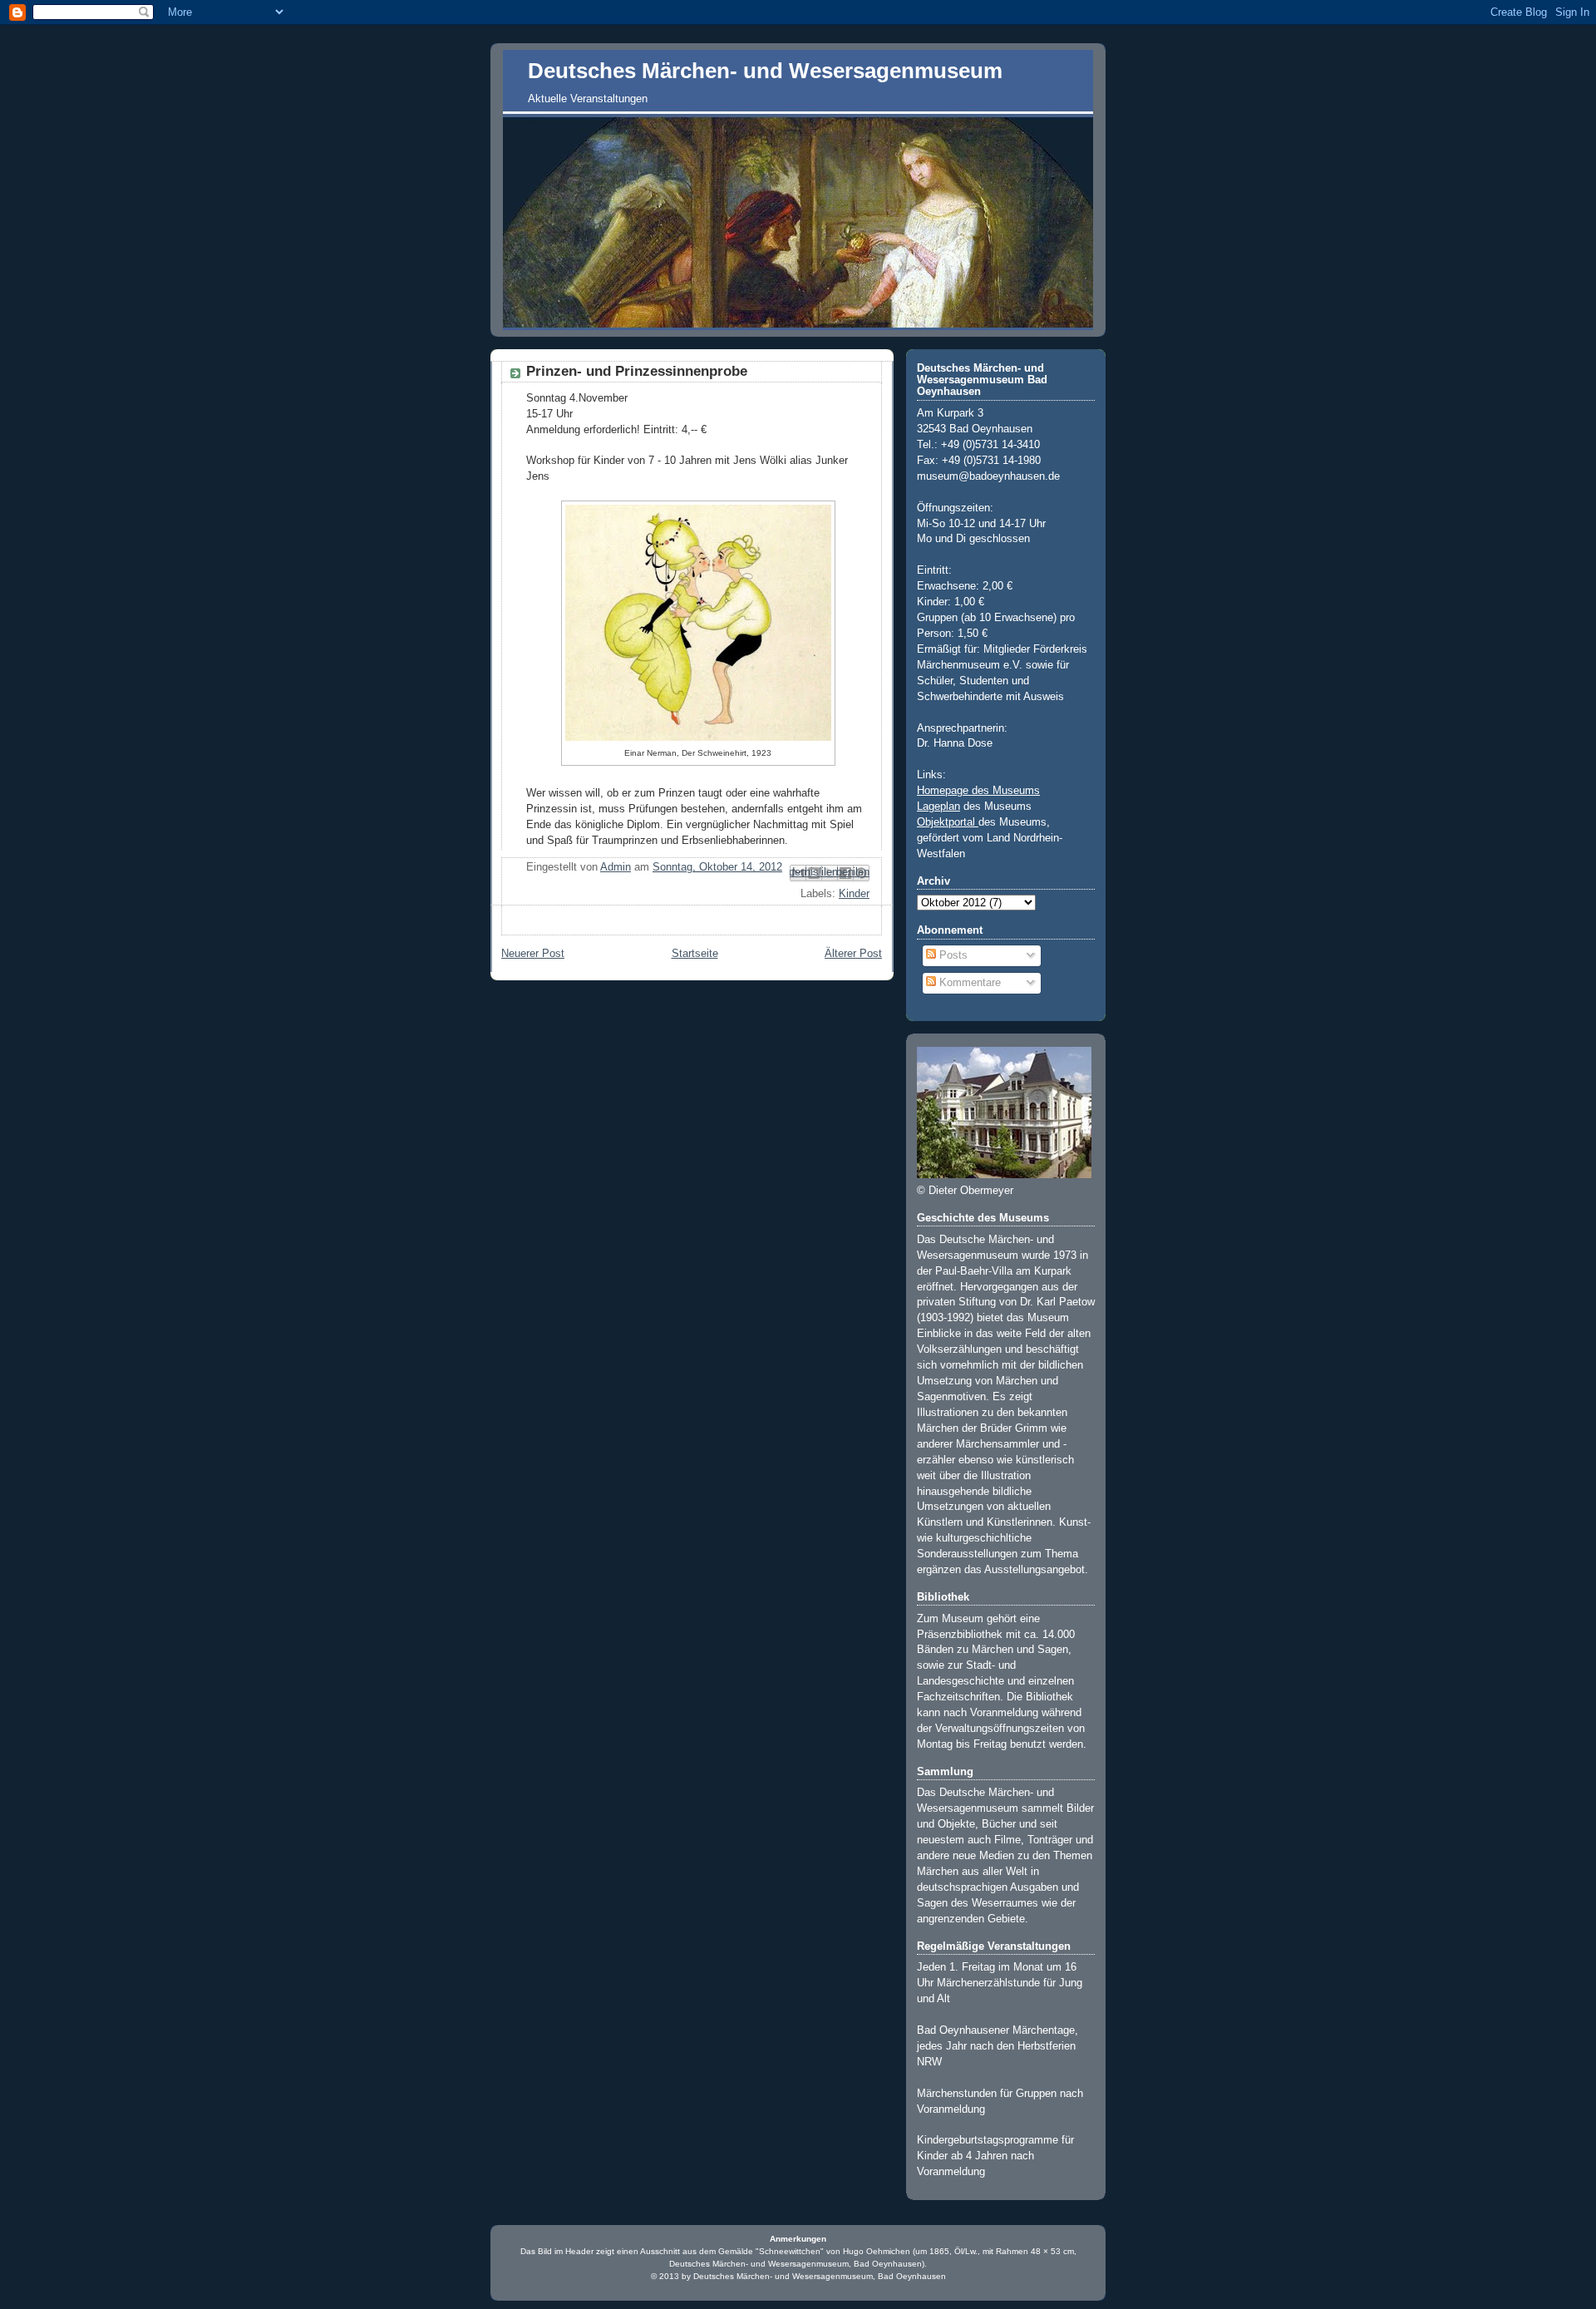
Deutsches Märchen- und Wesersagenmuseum (765, 71)
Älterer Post (853, 954)
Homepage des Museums (978, 791)
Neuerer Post (533, 954)
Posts (952, 955)
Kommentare (968, 983)
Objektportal (948, 822)
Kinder (854, 894)
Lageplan (938, 807)
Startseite (695, 954)
